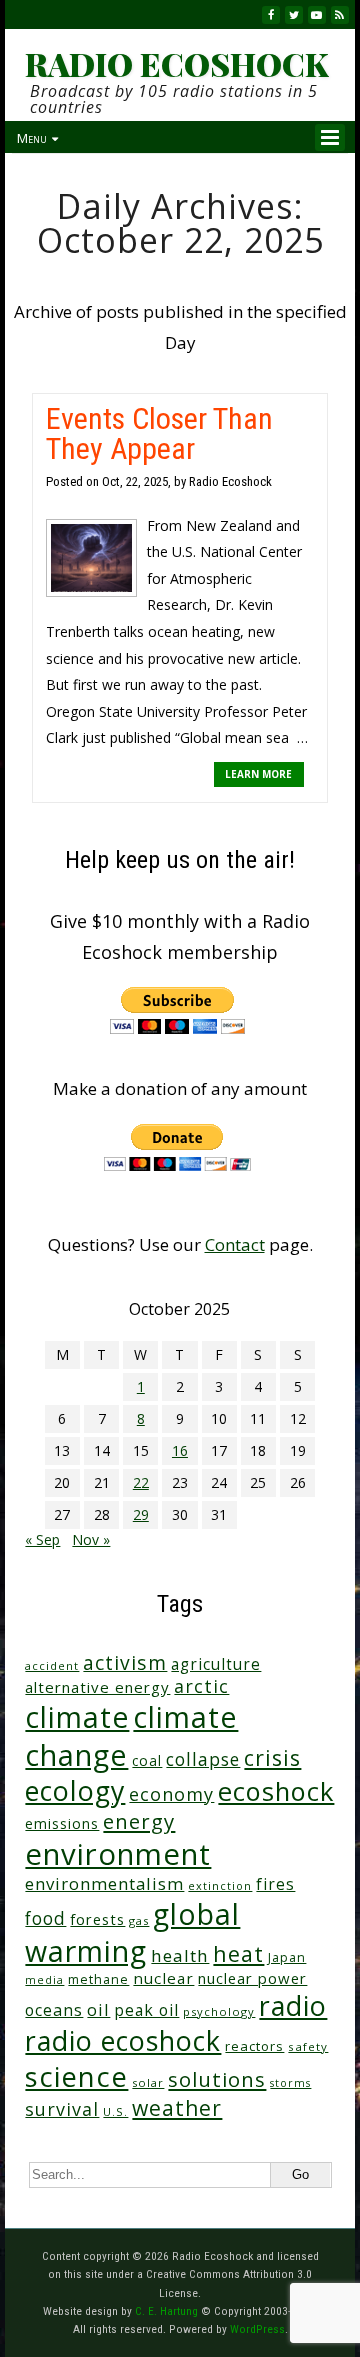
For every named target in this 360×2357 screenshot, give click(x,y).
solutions (217, 2079)
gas (139, 1920)
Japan (287, 1957)
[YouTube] (317, 15)
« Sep (42, 1539)
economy (171, 1794)
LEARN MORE (258, 774)
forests (97, 1919)
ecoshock (276, 1791)
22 (141, 1482)
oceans (54, 2010)
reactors (254, 2046)
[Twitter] (294, 15)
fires (275, 1884)
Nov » (91, 1539)
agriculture (216, 1664)
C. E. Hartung (166, 2311)
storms (290, 2083)
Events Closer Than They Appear (159, 433)
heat (238, 1953)
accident (52, 1665)
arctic (201, 1686)
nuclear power (252, 1978)
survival (62, 2109)
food (45, 1918)
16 (180, 1450)
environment (118, 1854)
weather (177, 2107)
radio (293, 2005)
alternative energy (97, 1687)
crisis (272, 1757)
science (76, 2076)
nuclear (163, 1978)
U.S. (115, 2111)
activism (125, 1662)
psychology (219, 2011)
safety (308, 2046)
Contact (235, 1244)
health (180, 1955)
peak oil (146, 2010)
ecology (75, 1790)
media (44, 1980)
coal (147, 1760)
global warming (132, 1932)
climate (77, 1717)
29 (141, 1514)
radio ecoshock (123, 2040)
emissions (62, 1823)
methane (98, 1979)
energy (139, 1821)
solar (148, 2082)
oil (98, 2009)
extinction (220, 1885)
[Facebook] (271, 15)
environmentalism (104, 1883)
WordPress (257, 2329)
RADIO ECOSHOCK (176, 64)
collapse (203, 1759)
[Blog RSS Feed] (340, 15)
